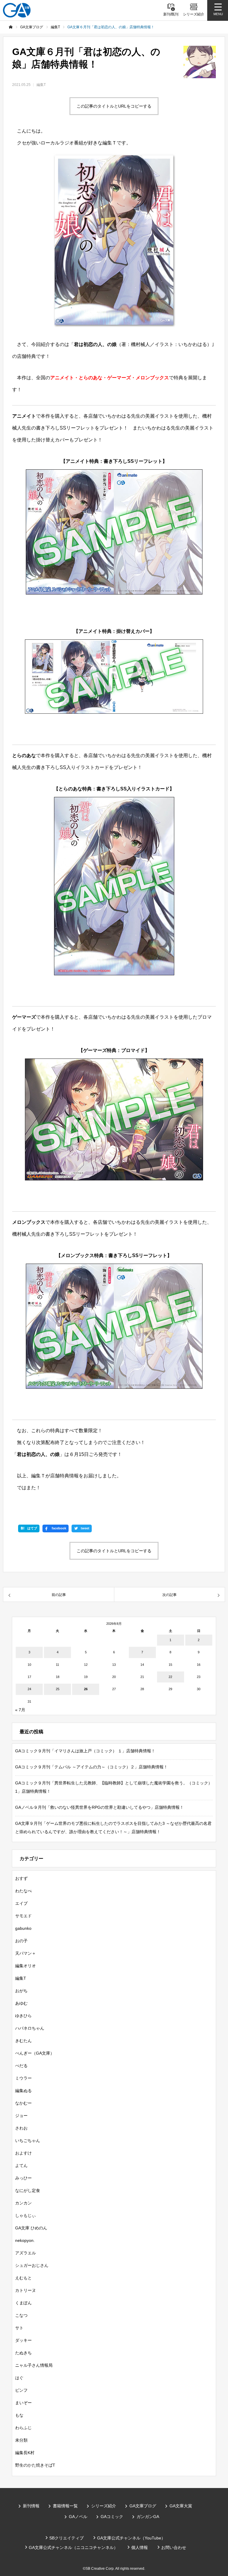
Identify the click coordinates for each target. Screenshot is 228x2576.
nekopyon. (25, 2240)
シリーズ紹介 (104, 2506)
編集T (41, 85)
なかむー (23, 2103)
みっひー (23, 2178)
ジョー (21, 2116)
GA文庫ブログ (143, 2506)
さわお (21, 2128)
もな (19, 2415)
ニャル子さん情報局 (34, 2365)
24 (29, 1689)
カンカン (23, 2203)
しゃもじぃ (26, 2215)
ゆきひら (23, 2016)
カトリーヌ (26, 2290)
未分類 (21, 2440)
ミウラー (23, 2078)
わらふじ (23, 2428)
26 (86, 1689)
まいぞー (23, 2403)
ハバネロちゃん (30, 2028)
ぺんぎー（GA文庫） (35, 2053)
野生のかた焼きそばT (35, 2465)
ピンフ (21, 2390)
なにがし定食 (28, 2190)
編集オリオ (26, 1966)
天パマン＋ (26, 1953)
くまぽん (23, 2303)
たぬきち (23, 2353)
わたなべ (23, 1891)
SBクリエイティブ (66, 2538)
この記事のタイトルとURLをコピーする (114, 106)
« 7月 (20, 1710)
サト (19, 2328)
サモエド (23, 1916)
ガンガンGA (148, 2517)
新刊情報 (31, 2506)
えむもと (23, 2278)
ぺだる (21, 2066)
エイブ (21, 1903)
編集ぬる (23, 2091)
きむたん (23, 2041)
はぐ (19, 2378)
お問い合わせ (174, 2547)
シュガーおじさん (32, 2265)
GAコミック (112, 2517)
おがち (21, 1991)
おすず (21, 1878)
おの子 (21, 1941)
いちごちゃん (28, 2141)
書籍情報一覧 (65, 2506)
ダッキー (23, 2340)
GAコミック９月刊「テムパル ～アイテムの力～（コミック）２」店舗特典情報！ (91, 1767)
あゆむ (21, 2003)
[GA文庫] (17, 10)
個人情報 (140, 2547)
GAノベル (78, 2517)
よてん (21, 2165)
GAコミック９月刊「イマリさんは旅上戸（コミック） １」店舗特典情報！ (85, 1751)
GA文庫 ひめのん (31, 2228)
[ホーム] (11, 27)
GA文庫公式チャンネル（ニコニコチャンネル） (73, 2547)
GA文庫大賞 (181, 2506)
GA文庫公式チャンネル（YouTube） (131, 2538)
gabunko (23, 1928)
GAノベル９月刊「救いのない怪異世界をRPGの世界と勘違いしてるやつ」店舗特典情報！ (99, 1807)
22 (170, 1677)
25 (58, 1689)
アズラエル (26, 2253)
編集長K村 (25, 2453)
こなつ (21, 2315)
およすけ (23, 2153)
